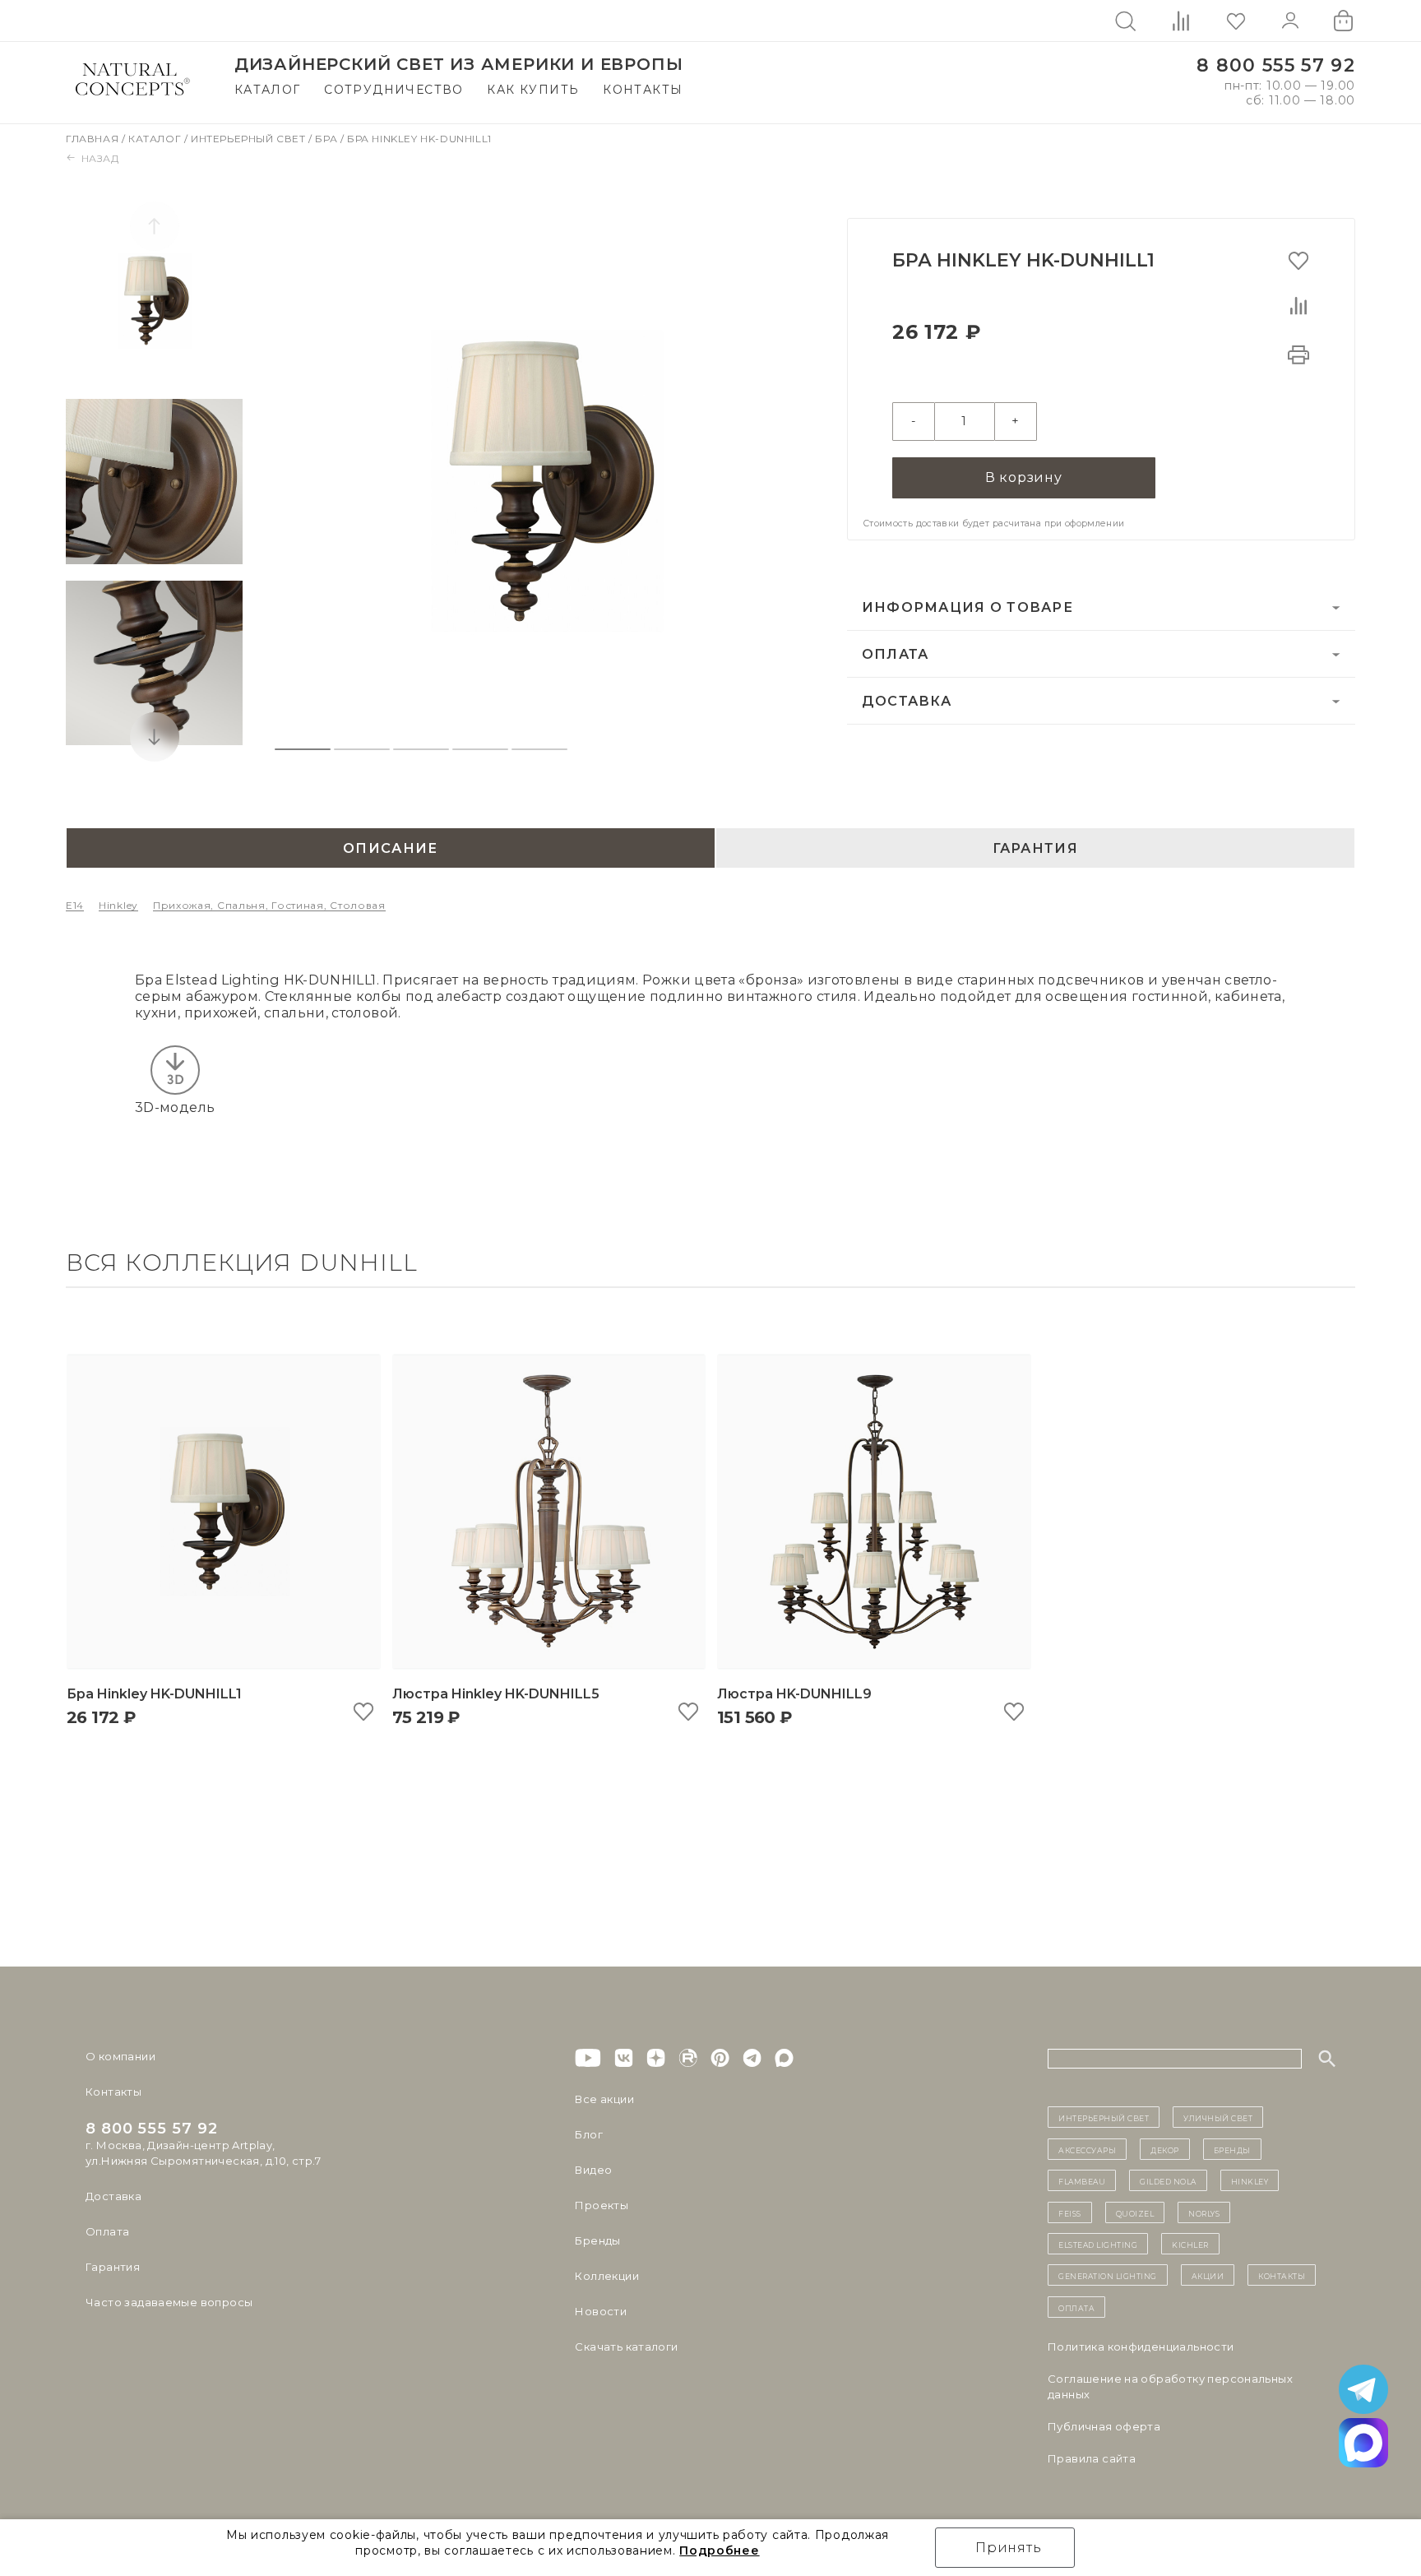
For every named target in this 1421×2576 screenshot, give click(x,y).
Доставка (907, 701)
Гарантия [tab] (1035, 848)
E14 (75, 905)
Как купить (533, 90)
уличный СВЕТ (1218, 2117)
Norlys (1204, 2212)
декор (1165, 2149)
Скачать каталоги (626, 2347)
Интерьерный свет (250, 139)
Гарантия (113, 2267)
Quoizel (1135, 2212)
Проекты (602, 2205)
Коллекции (607, 2276)
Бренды (597, 2240)
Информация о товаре (967, 607)
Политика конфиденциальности (1141, 2347)
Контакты (643, 90)
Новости (601, 2311)
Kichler (1190, 2244)
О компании (120, 2056)
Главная (94, 139)
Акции (1208, 2275)
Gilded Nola (1168, 2180)
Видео (593, 2170)
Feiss (1070, 2212)
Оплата (896, 654)
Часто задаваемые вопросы (169, 2302)
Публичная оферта (1104, 2426)
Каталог (268, 90)
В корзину (1024, 477)
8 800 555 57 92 (1276, 65)
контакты (1282, 2275)
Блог (589, 2134)
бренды (1232, 2149)
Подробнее (719, 2551)
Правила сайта (1092, 2458)
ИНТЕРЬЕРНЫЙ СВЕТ (1104, 2117)
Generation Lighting (1108, 2275)
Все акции (604, 2099)
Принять (1009, 2548)
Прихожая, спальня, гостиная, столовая (269, 905)
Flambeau (1082, 2180)
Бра (327, 139)
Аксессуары (1087, 2149)
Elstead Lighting (1098, 2244)
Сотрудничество (394, 90)
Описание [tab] (390, 848)
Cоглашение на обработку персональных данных (1170, 2386)
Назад (100, 158)
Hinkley (118, 905)
